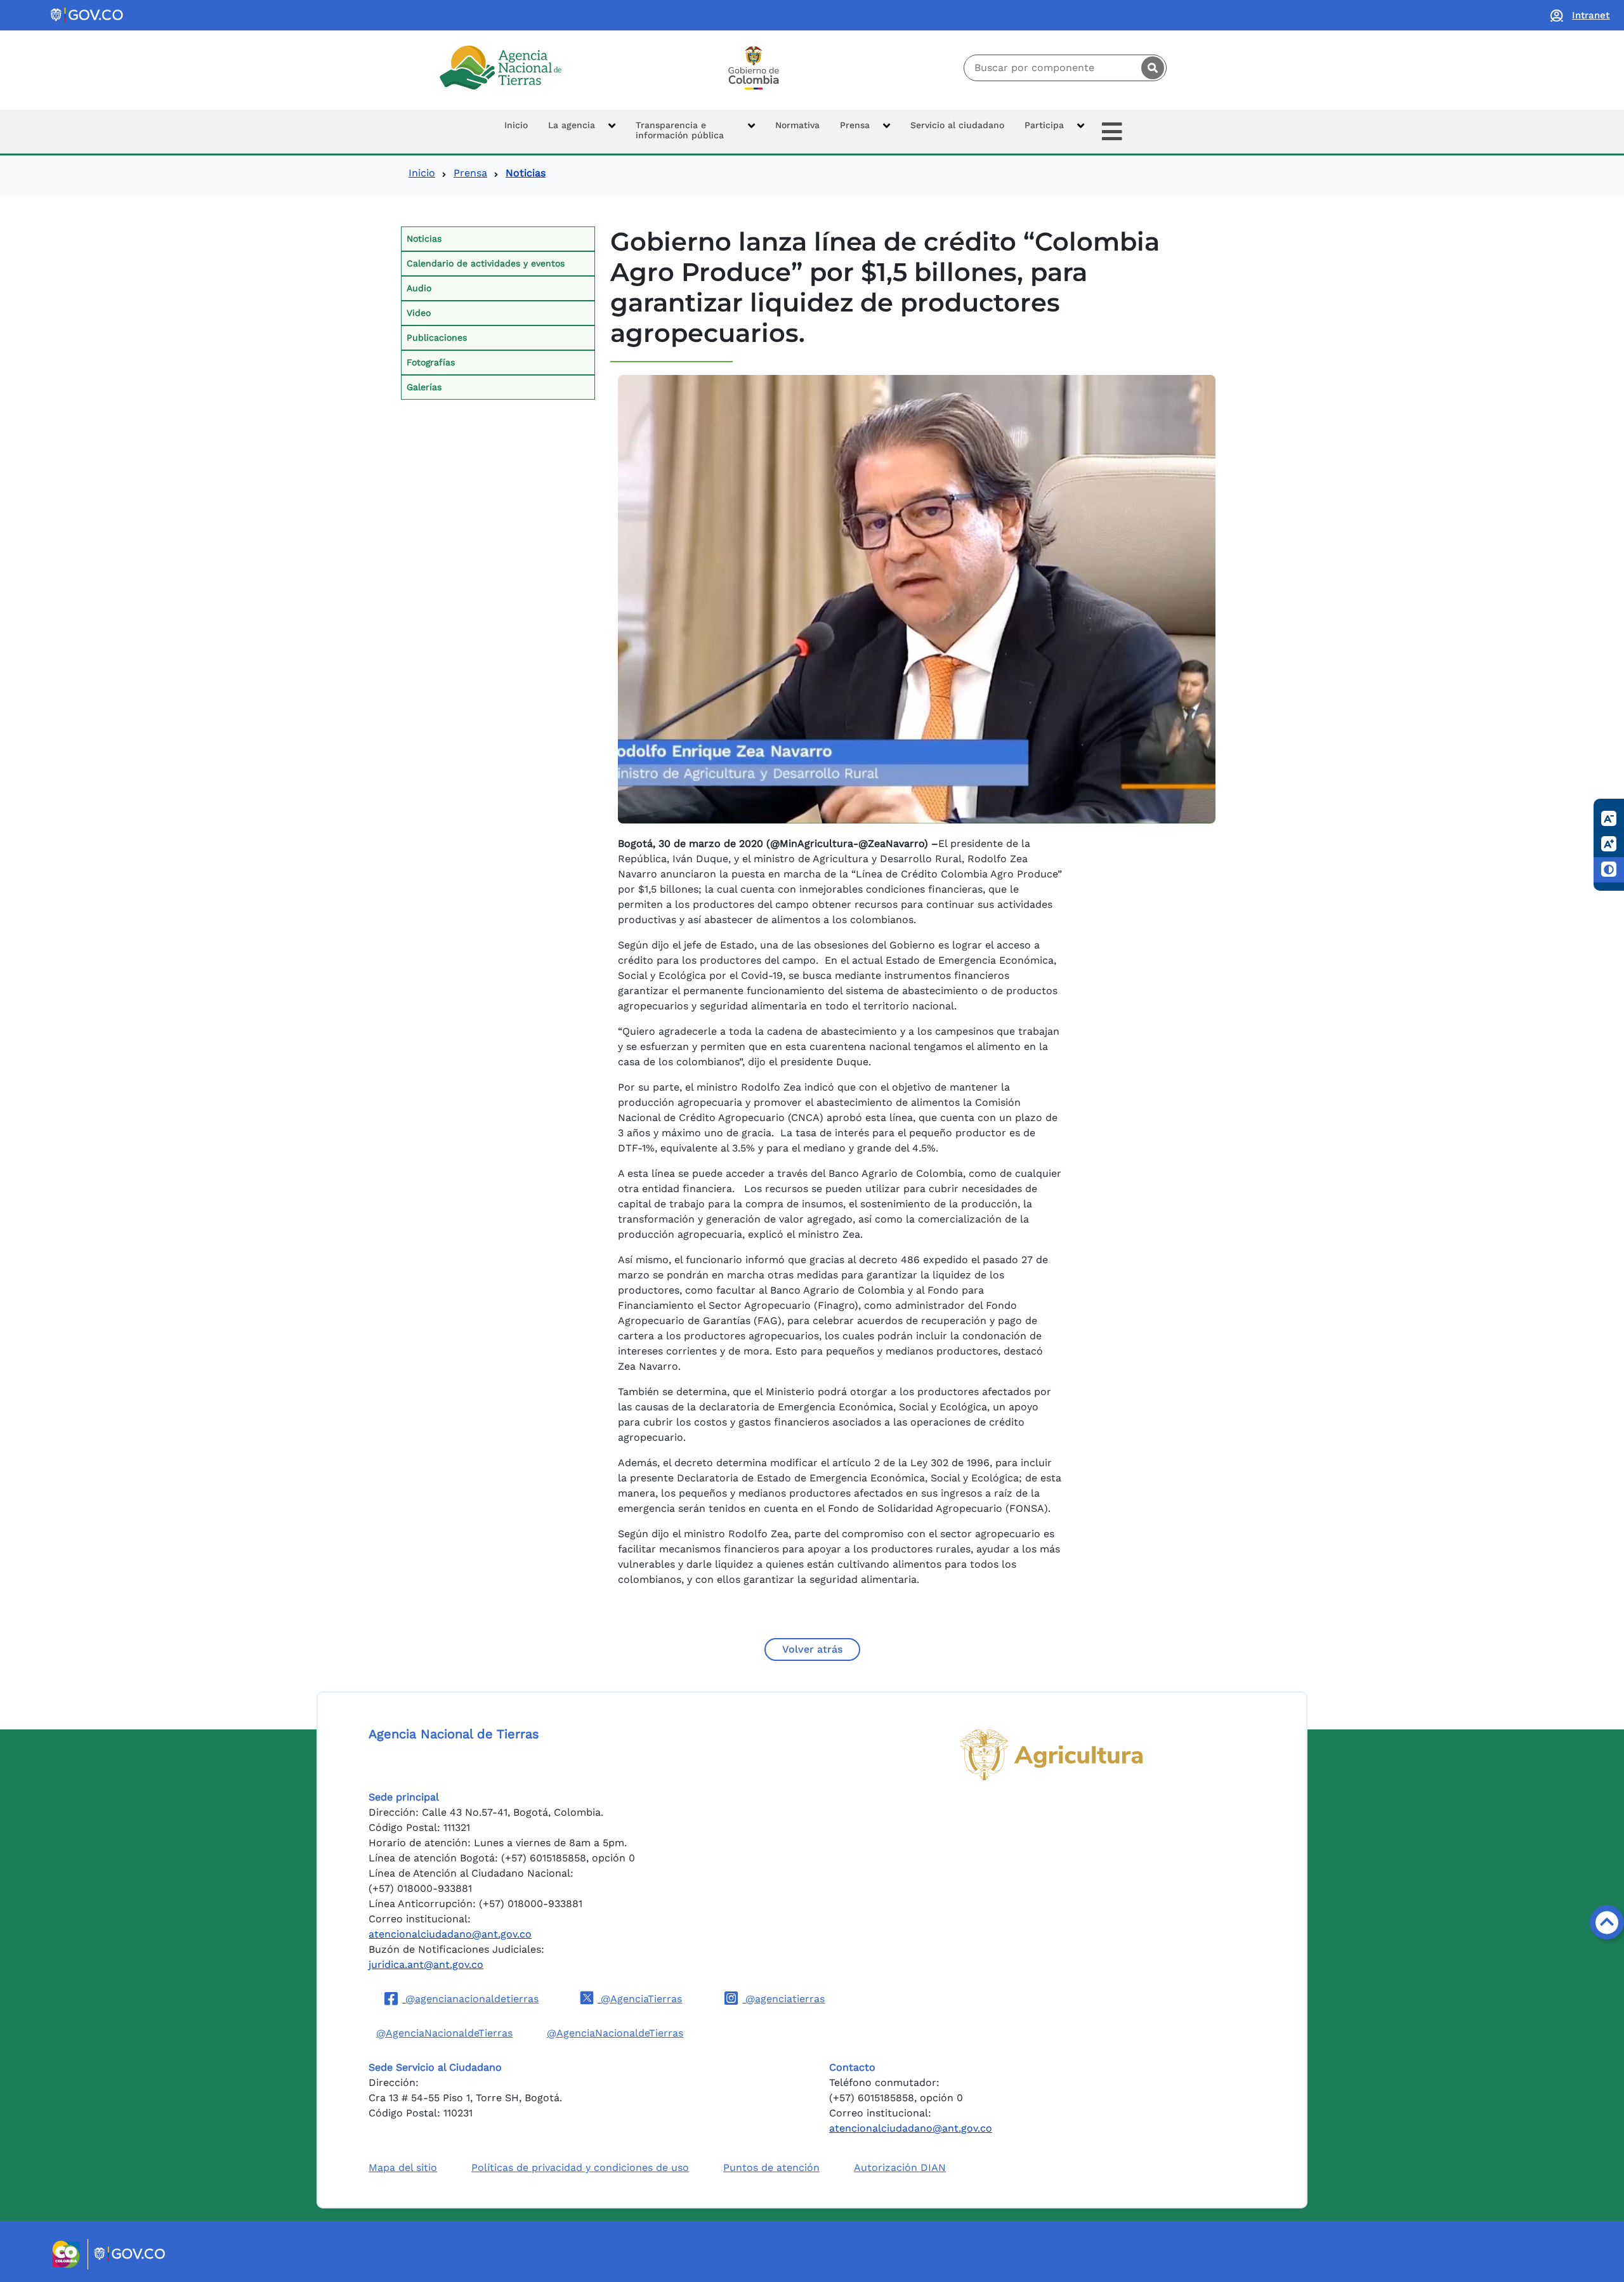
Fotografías (431, 362)
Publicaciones (437, 338)
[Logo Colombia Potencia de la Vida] (754, 68)
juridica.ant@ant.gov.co (426, 1964)
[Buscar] (1153, 68)
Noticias (424, 239)
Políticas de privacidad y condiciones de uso (580, 2167)
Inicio (422, 173)
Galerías (424, 387)
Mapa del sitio (403, 2167)
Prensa (470, 173)
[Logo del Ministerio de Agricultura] (1051, 1755)
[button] (582, 132)
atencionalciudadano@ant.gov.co (450, 1934)
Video (419, 313)
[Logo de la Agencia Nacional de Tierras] (501, 68)
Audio (419, 288)
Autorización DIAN (900, 2167)
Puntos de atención (771, 2167)
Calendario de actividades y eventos (486, 263)
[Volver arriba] (1607, 1922)
